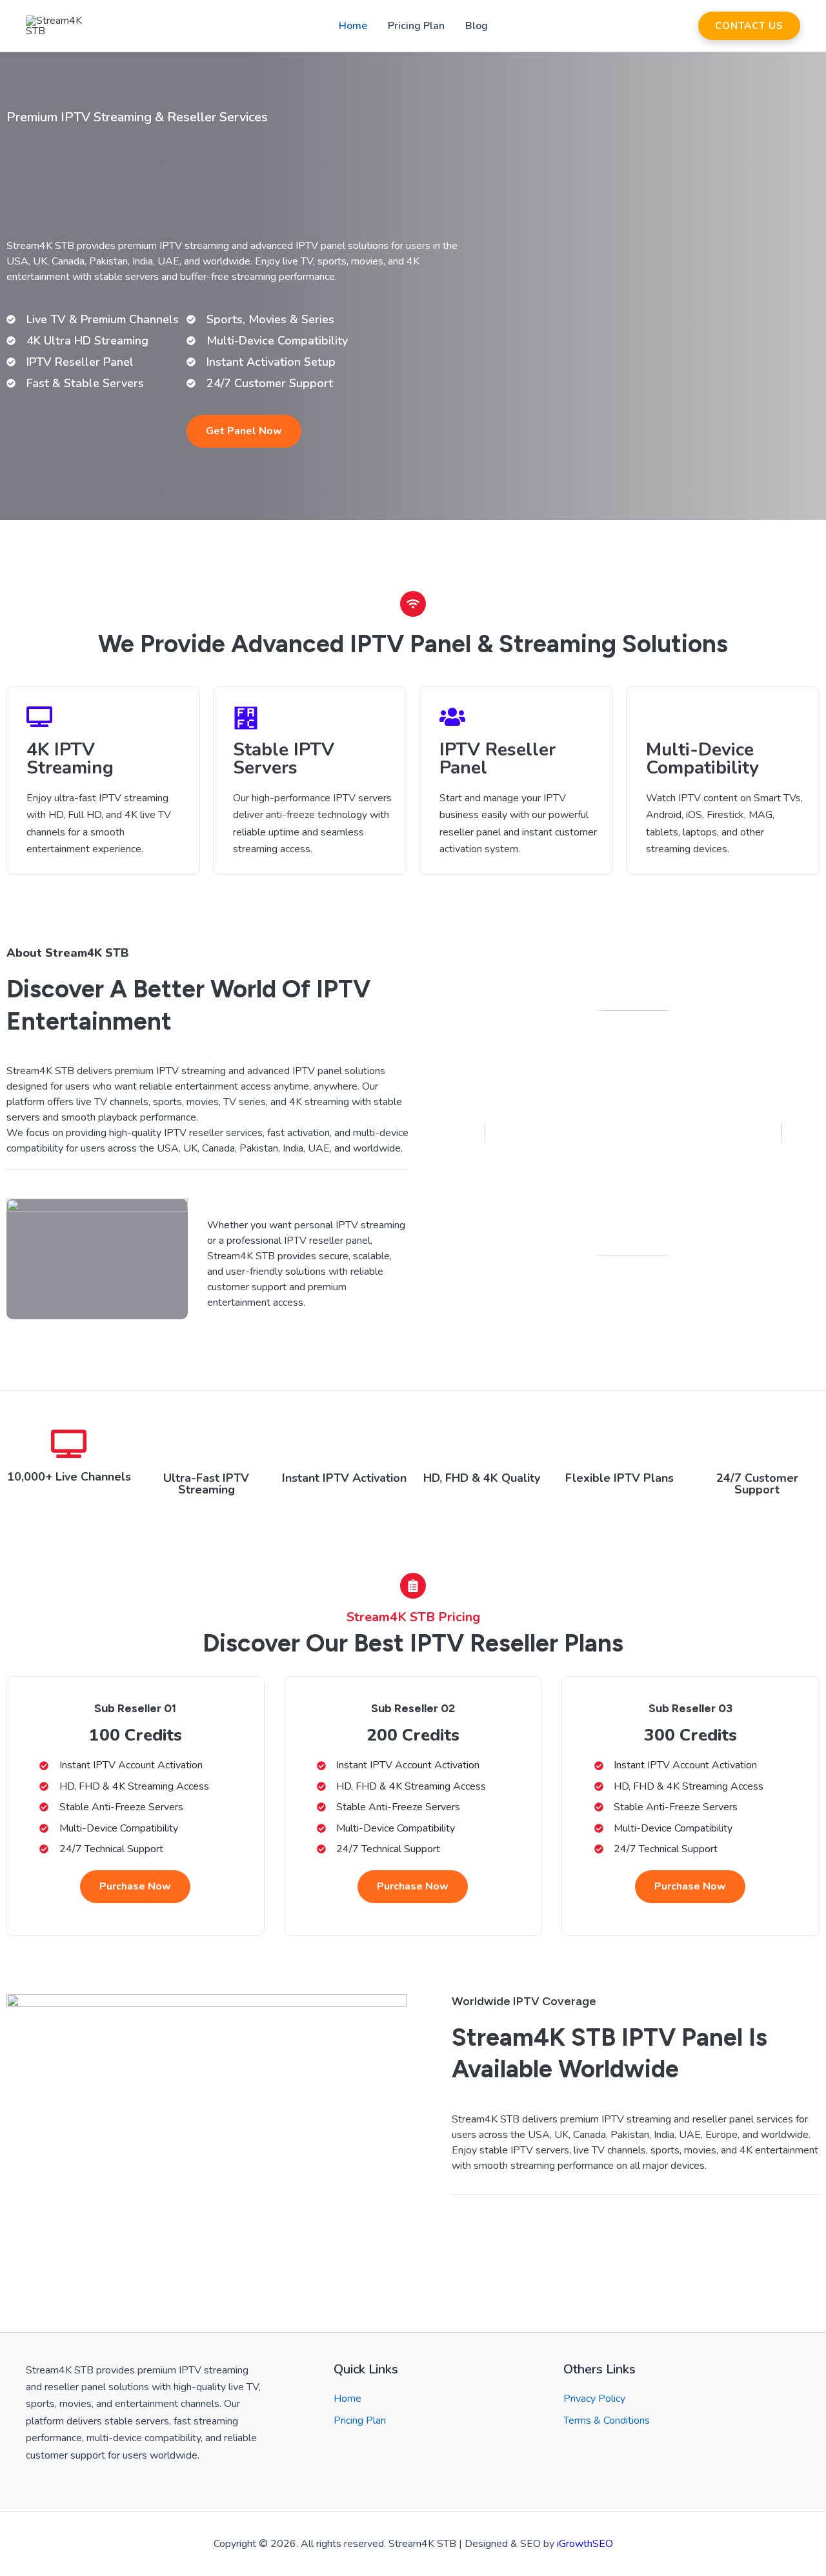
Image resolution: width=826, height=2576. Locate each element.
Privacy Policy (594, 2399)
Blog (477, 26)
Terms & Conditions (607, 2421)
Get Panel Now (244, 431)
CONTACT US (749, 26)
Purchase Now (135, 1886)
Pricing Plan (416, 26)
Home (353, 26)
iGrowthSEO (585, 2544)
